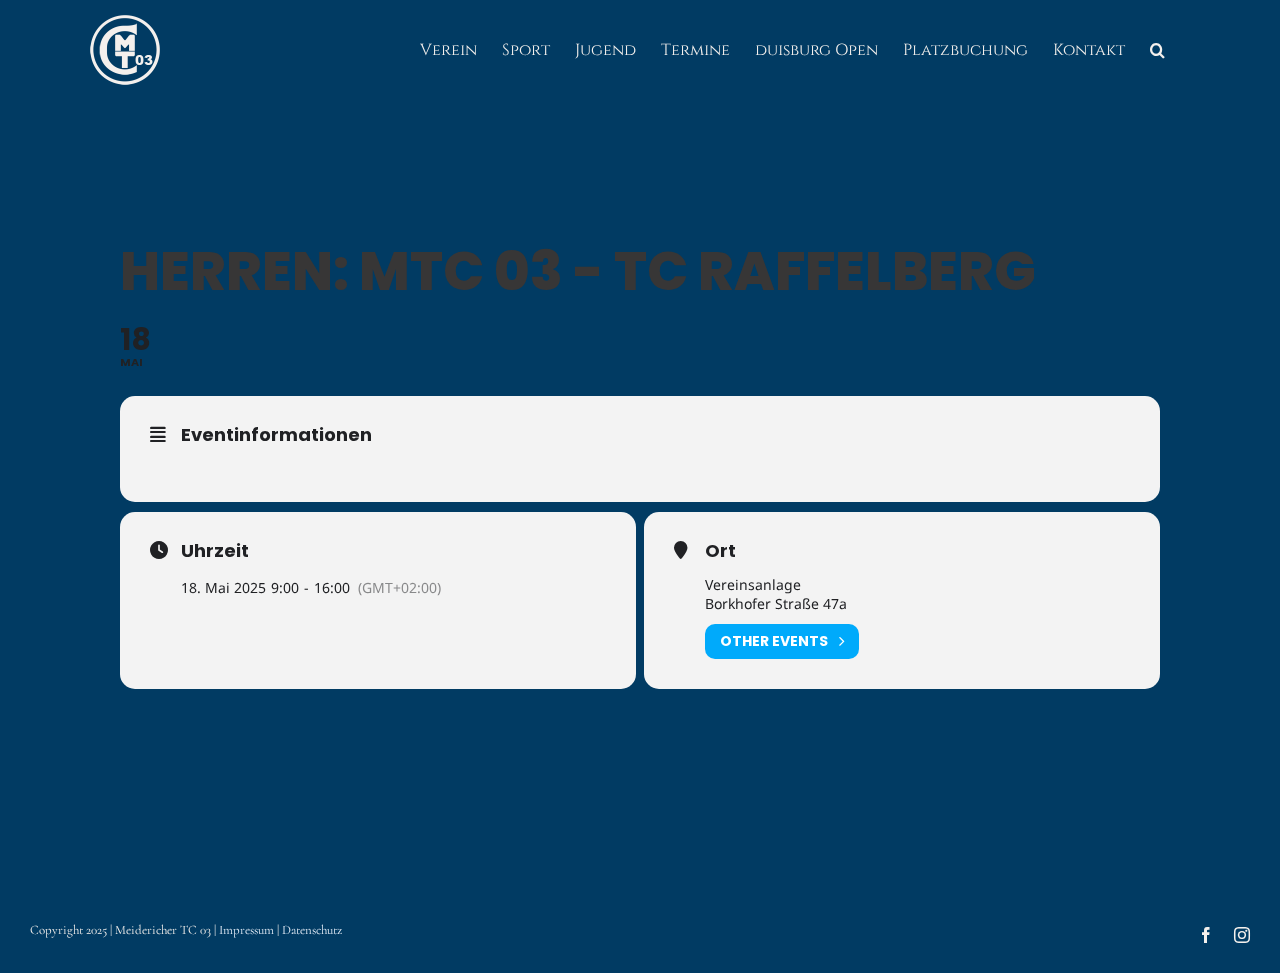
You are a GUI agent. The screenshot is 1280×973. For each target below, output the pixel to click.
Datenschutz (312, 930)
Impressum (246, 930)
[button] (1157, 50)
